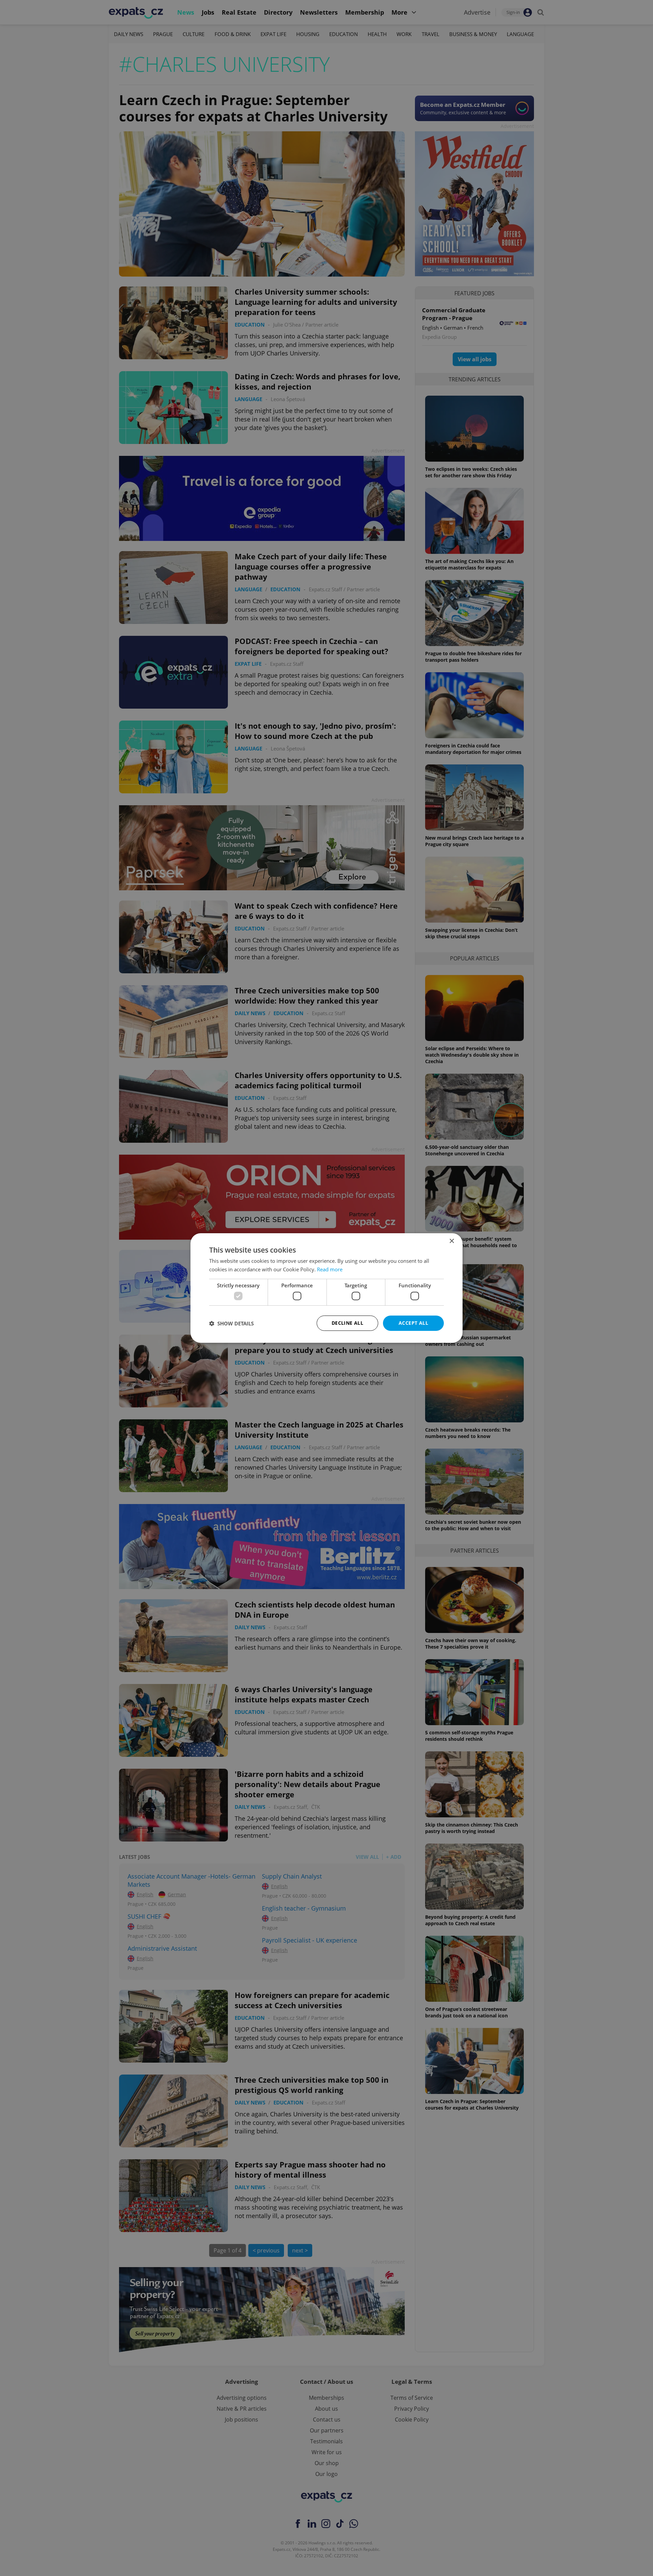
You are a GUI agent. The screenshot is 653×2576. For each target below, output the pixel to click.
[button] (231, 1323)
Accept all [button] (413, 1323)
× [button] (451, 1241)
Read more (330, 1269)
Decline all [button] (347, 1323)
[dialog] (326, 1288)
